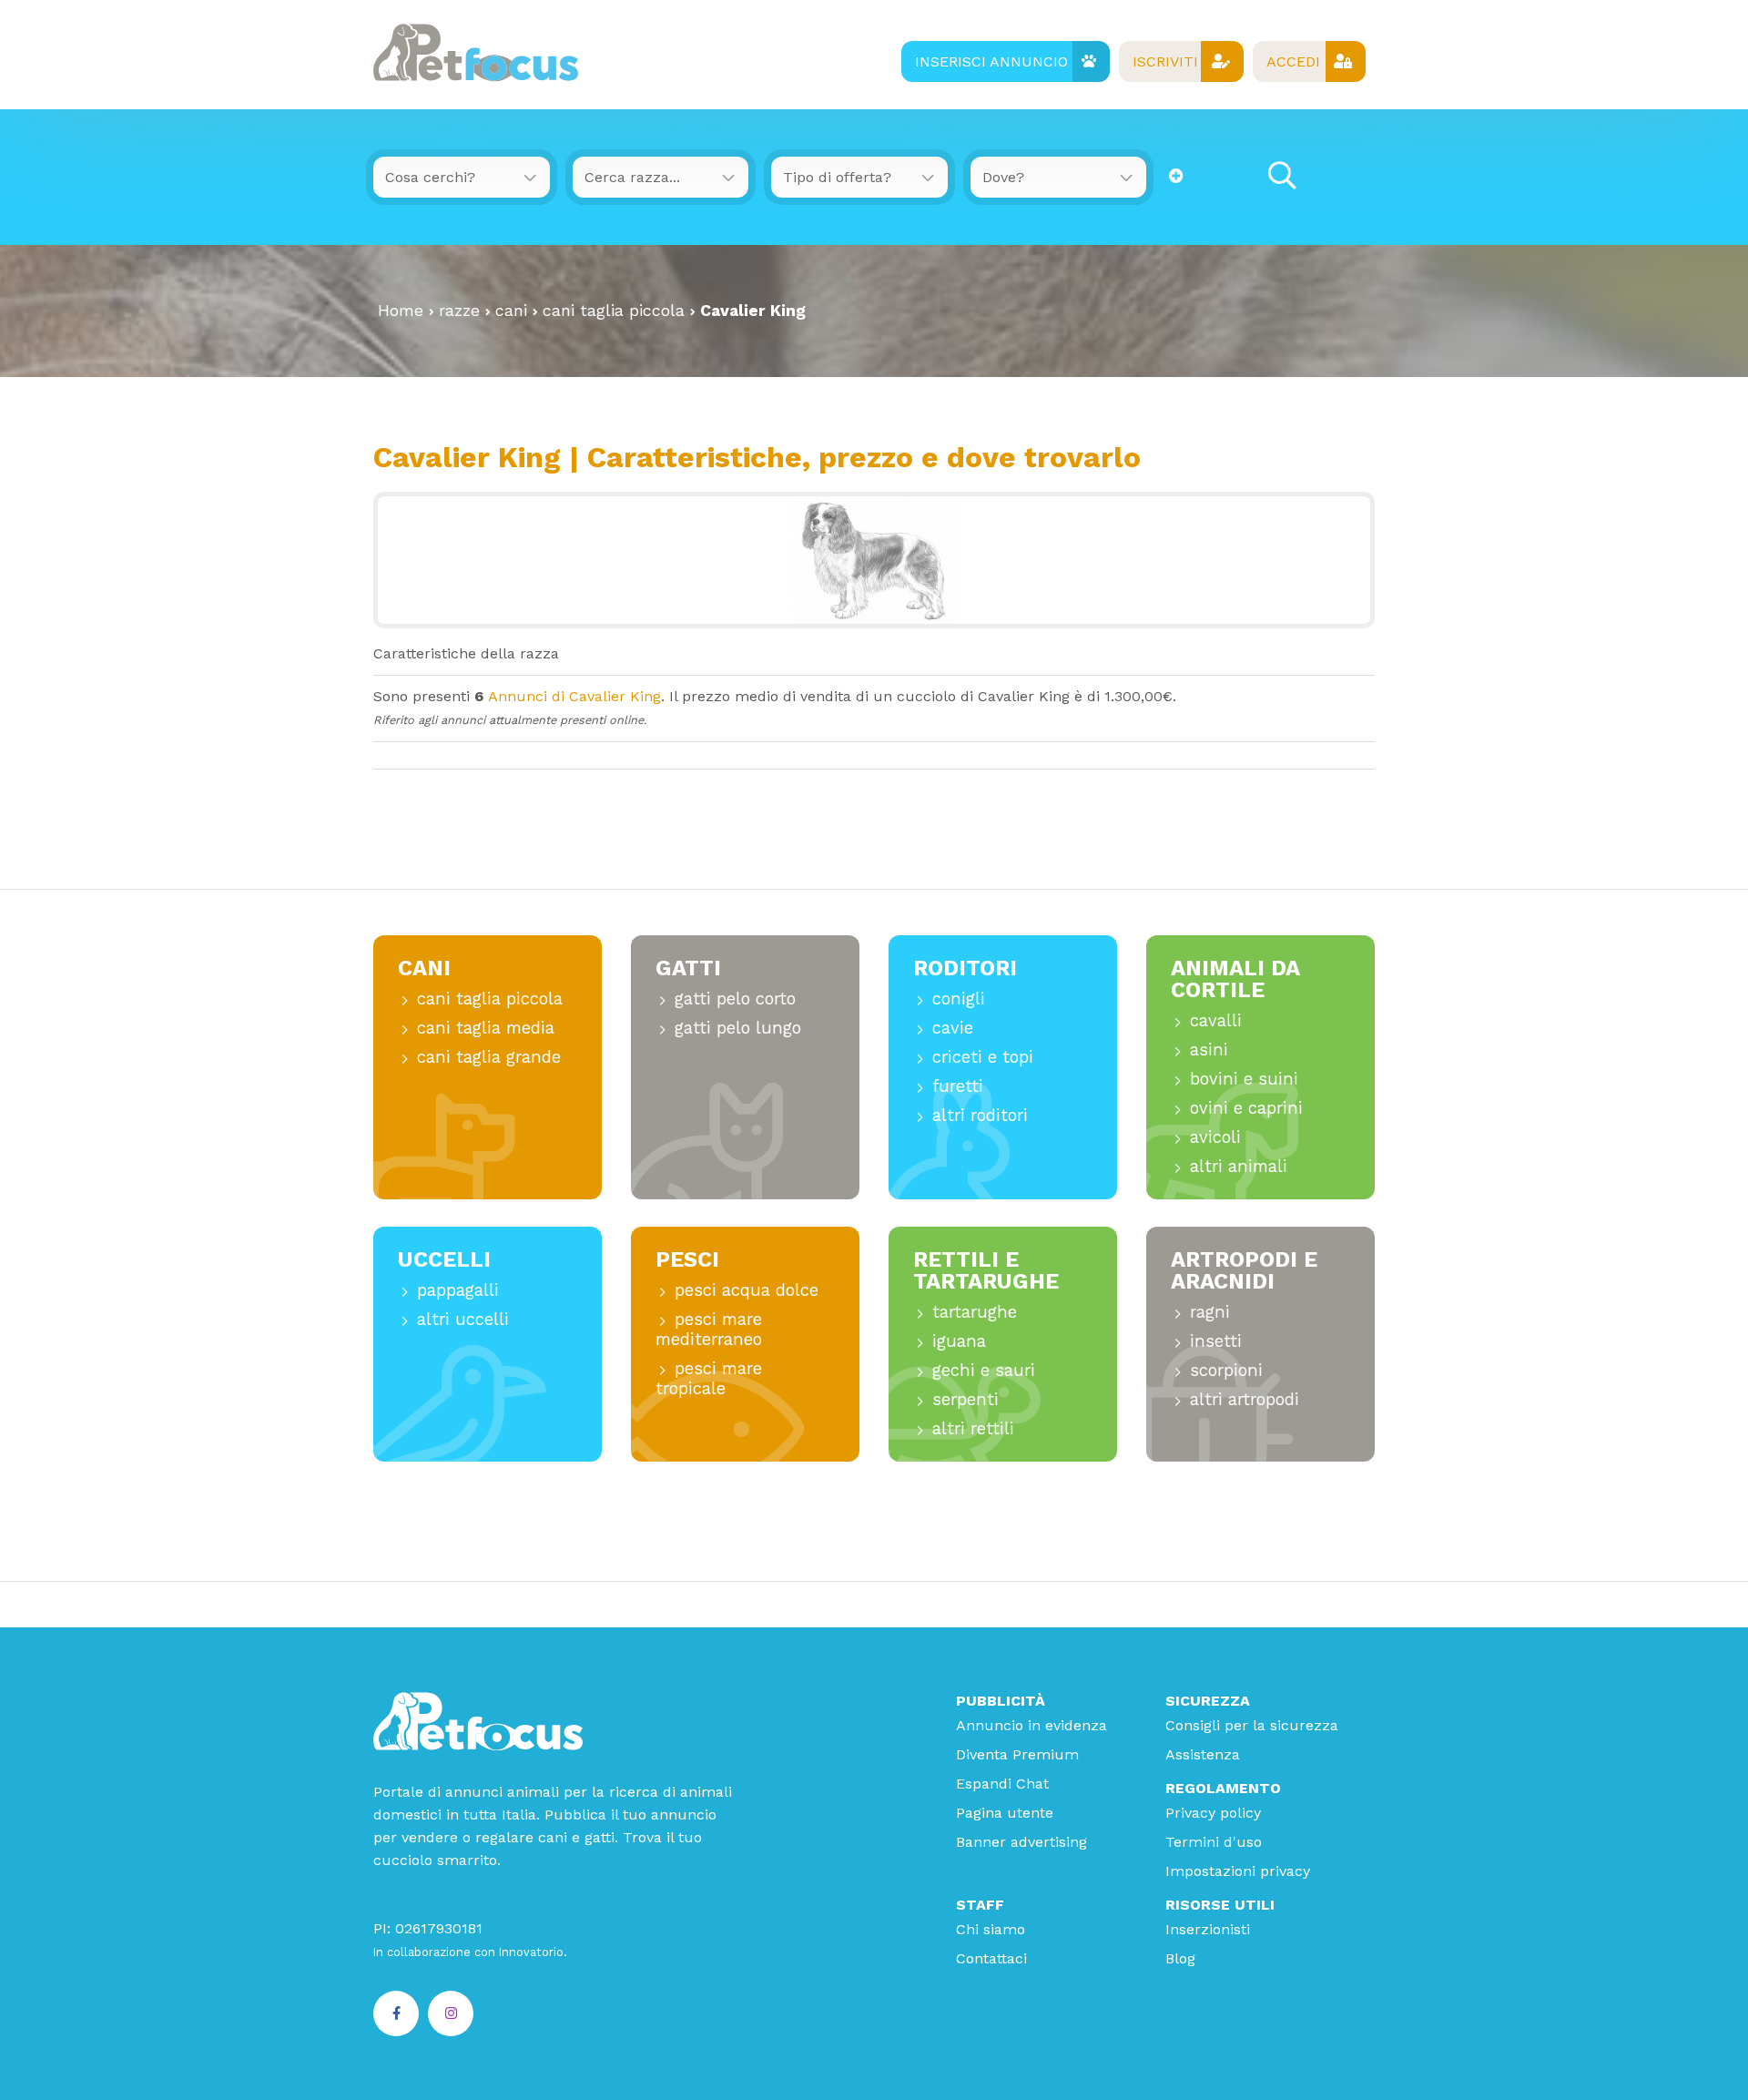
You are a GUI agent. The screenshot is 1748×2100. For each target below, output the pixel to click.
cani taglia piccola (614, 311)
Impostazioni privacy (1238, 1871)
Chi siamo (991, 1929)
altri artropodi (1245, 1399)
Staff (980, 1905)
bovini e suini (1244, 1079)
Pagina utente (1005, 1813)
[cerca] (1282, 176)
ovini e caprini (1246, 1108)
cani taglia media (486, 1028)
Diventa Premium (1017, 1754)
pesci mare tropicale (709, 1378)
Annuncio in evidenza (1032, 1725)
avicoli (1215, 1137)
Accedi (1293, 61)
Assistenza (1203, 1754)
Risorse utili (1220, 1905)
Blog (1180, 1958)
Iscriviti (1165, 61)
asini (1209, 1050)
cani (511, 311)
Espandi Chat (1002, 1784)
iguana (959, 1341)
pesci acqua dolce (747, 1290)
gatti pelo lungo (738, 1028)
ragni (1210, 1312)
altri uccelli (463, 1319)
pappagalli (458, 1290)
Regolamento (1223, 1788)
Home (401, 311)
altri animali (1239, 1166)
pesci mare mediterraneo (709, 1329)
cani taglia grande (489, 1057)
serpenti (965, 1399)
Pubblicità (1001, 1701)
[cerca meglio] (1176, 176)
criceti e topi (983, 1057)
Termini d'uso (1214, 1842)
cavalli (1216, 1020)
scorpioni (1226, 1370)
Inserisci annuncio (991, 61)
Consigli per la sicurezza (1252, 1725)
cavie (953, 1028)
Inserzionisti (1208, 1929)
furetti (958, 1086)
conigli (959, 999)
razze (459, 311)
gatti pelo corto (735, 999)
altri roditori (980, 1115)
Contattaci (991, 1958)
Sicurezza (1208, 1701)
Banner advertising (1021, 1842)
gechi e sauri (984, 1370)
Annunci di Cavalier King (574, 696)
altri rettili (973, 1428)
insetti (1216, 1341)
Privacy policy (1213, 1813)
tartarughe (975, 1312)
